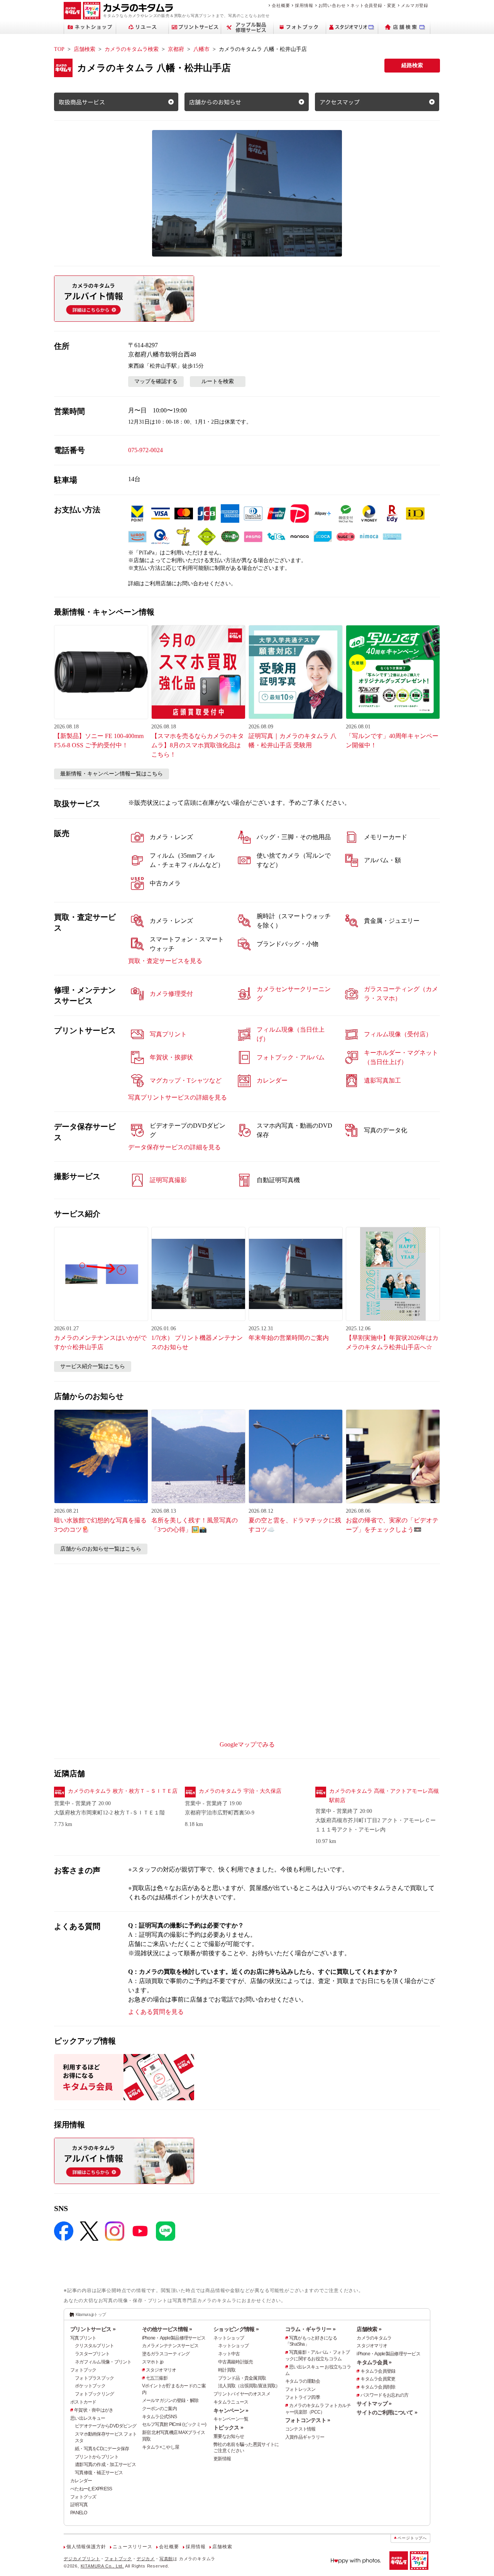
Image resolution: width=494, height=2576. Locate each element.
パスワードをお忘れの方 (384, 2395)
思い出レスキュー (88, 2418)
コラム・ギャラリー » (310, 2329)
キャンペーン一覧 (231, 2419)
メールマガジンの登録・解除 (170, 2400)
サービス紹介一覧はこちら (93, 1366)
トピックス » (228, 2427)
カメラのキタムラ (374, 2338)
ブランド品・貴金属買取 (242, 2378)
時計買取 (227, 2370)
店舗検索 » (369, 2329)
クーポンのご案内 (159, 2409)
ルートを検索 (218, 381)
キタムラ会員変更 (378, 2379)
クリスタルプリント (95, 2346)
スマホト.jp (153, 2362)
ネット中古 (229, 2354)
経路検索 (412, 65)
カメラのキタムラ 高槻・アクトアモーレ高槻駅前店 (384, 1796)
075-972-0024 (145, 450)
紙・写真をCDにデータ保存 (102, 2449)
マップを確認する (156, 381)
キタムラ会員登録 (378, 2371)
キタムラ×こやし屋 (161, 2447)
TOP (59, 49)
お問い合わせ (332, 5)
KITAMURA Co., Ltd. (102, 2566)
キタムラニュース (231, 2402)
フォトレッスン (300, 2389)
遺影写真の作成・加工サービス (105, 2465)
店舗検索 (85, 49)
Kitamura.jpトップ (91, 2314)
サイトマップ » (374, 2404)
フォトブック (83, 2370)
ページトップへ (412, 2538)
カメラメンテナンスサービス (170, 2346)
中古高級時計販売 (235, 2362)
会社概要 (281, 5)
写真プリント (83, 2338)
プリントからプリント (97, 2457)
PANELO (79, 2513)
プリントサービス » (93, 2329)
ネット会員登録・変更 (373, 5)
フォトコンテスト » (308, 2420)
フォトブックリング (95, 2394)
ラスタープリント (92, 2354)
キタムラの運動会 (303, 2381)
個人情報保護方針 (86, 2547)
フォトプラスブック (95, 2378)
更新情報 (222, 2459)
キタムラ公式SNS (160, 2417)
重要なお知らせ (229, 2436)
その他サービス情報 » (167, 2329)
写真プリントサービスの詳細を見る (178, 1097)
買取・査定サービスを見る (165, 961)
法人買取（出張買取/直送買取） (249, 2386)
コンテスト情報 (300, 2429)
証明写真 (79, 2505)
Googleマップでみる (247, 1744)
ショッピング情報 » (236, 2329)
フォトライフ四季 (303, 2397)
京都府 (176, 49)
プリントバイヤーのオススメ (242, 2394)
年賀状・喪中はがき (94, 2410)
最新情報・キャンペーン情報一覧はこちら (112, 774)
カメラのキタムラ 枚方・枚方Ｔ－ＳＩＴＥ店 (123, 1791)
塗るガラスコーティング (166, 2354)
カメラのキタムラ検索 (132, 49)
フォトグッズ (83, 2497)
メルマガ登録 (415, 5)
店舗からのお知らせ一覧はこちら (101, 1549)
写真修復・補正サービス (99, 2473)
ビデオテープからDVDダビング (106, 2426)
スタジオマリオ (161, 2370)
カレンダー (81, 2481)
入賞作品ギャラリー (305, 2437)
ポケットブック (90, 2386)
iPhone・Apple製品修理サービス (174, 2338)
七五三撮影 (157, 2378)
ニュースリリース (132, 2547)
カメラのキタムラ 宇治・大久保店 (240, 1791)
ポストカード (83, 2402)
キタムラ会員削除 (378, 2387)
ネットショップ (229, 2338)
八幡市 (201, 49)
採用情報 (304, 5)
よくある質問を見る (156, 2012)
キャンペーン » (231, 2410)
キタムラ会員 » (374, 2362)
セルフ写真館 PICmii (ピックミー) (174, 2424)
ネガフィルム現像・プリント (103, 2362)
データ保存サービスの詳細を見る (174, 1147)
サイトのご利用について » (387, 2412)
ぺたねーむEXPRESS (91, 2489)
